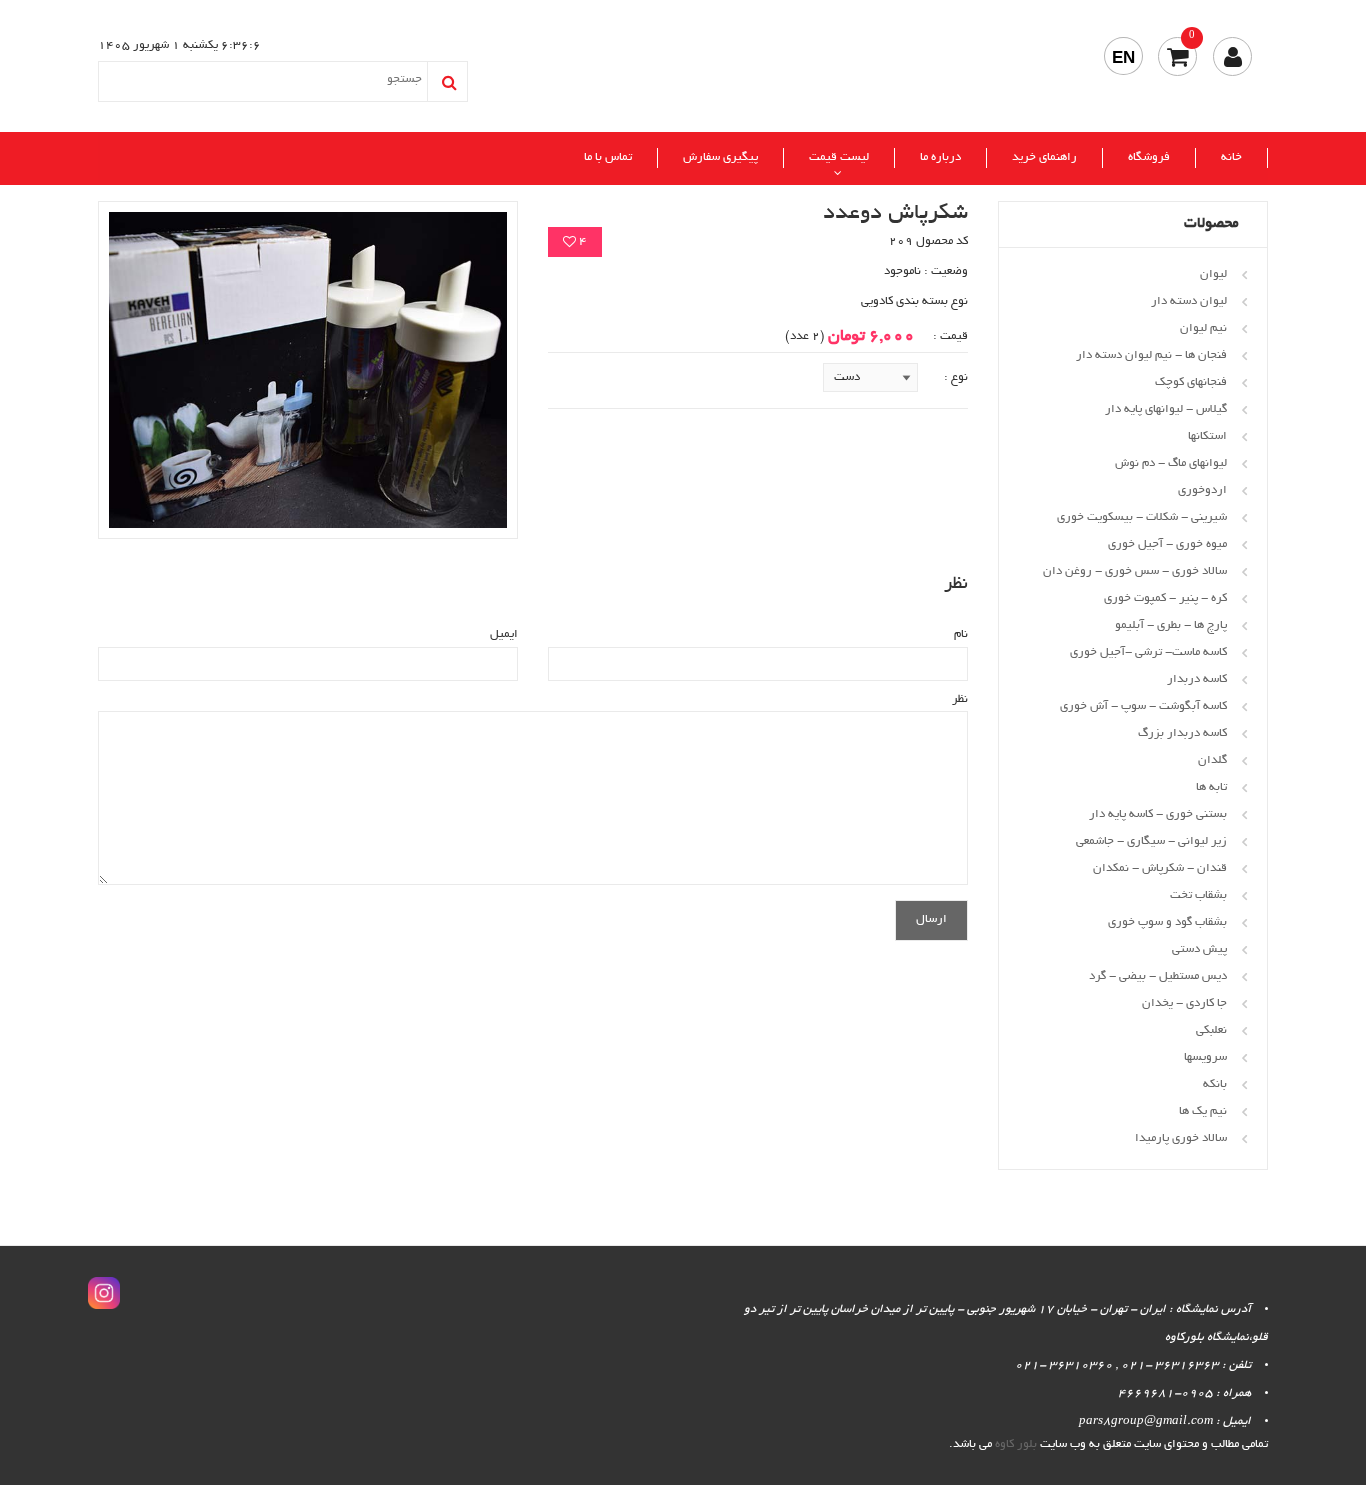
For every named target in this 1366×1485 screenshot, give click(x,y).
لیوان (1213, 274)
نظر (960, 699)
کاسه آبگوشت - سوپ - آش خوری (1143, 706)
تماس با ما (608, 157)
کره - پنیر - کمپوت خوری (1165, 598)
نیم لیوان (1203, 328)
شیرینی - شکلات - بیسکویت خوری (1142, 517)
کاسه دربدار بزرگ (1182, 733)
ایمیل (504, 634)
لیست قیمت (839, 157)
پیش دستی (1199, 949)
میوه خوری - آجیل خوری (1167, 544)
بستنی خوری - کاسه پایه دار (1158, 814)
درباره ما (940, 157)
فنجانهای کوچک (1191, 382)
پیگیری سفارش (720, 157)
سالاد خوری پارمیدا (1181, 1138)
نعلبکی (1211, 1030)
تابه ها (1211, 787)
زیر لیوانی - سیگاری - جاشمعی (1151, 841)
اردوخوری (1202, 490)
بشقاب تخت (1198, 895)
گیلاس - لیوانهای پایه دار (1166, 409)
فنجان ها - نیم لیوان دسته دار (1151, 355)
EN (1123, 57)
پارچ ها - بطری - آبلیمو (1171, 625)
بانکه (1215, 1084)
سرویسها (1205, 1057)
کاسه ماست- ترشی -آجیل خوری (1148, 652)
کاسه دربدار (1197, 679)
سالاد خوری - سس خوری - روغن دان (1135, 571)
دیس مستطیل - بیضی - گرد (1158, 976)
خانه (1231, 157)
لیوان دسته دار (1189, 301)
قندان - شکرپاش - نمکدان (1160, 868)
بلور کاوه (1016, 1444)
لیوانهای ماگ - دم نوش (1171, 463)
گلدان (1212, 760)
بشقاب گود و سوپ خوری (1167, 922)
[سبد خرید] (1177, 56)
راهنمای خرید (1044, 157)
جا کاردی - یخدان (1184, 1003)
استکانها (1207, 436)
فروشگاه (1149, 157)
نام (961, 634)
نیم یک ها (1203, 1111)
